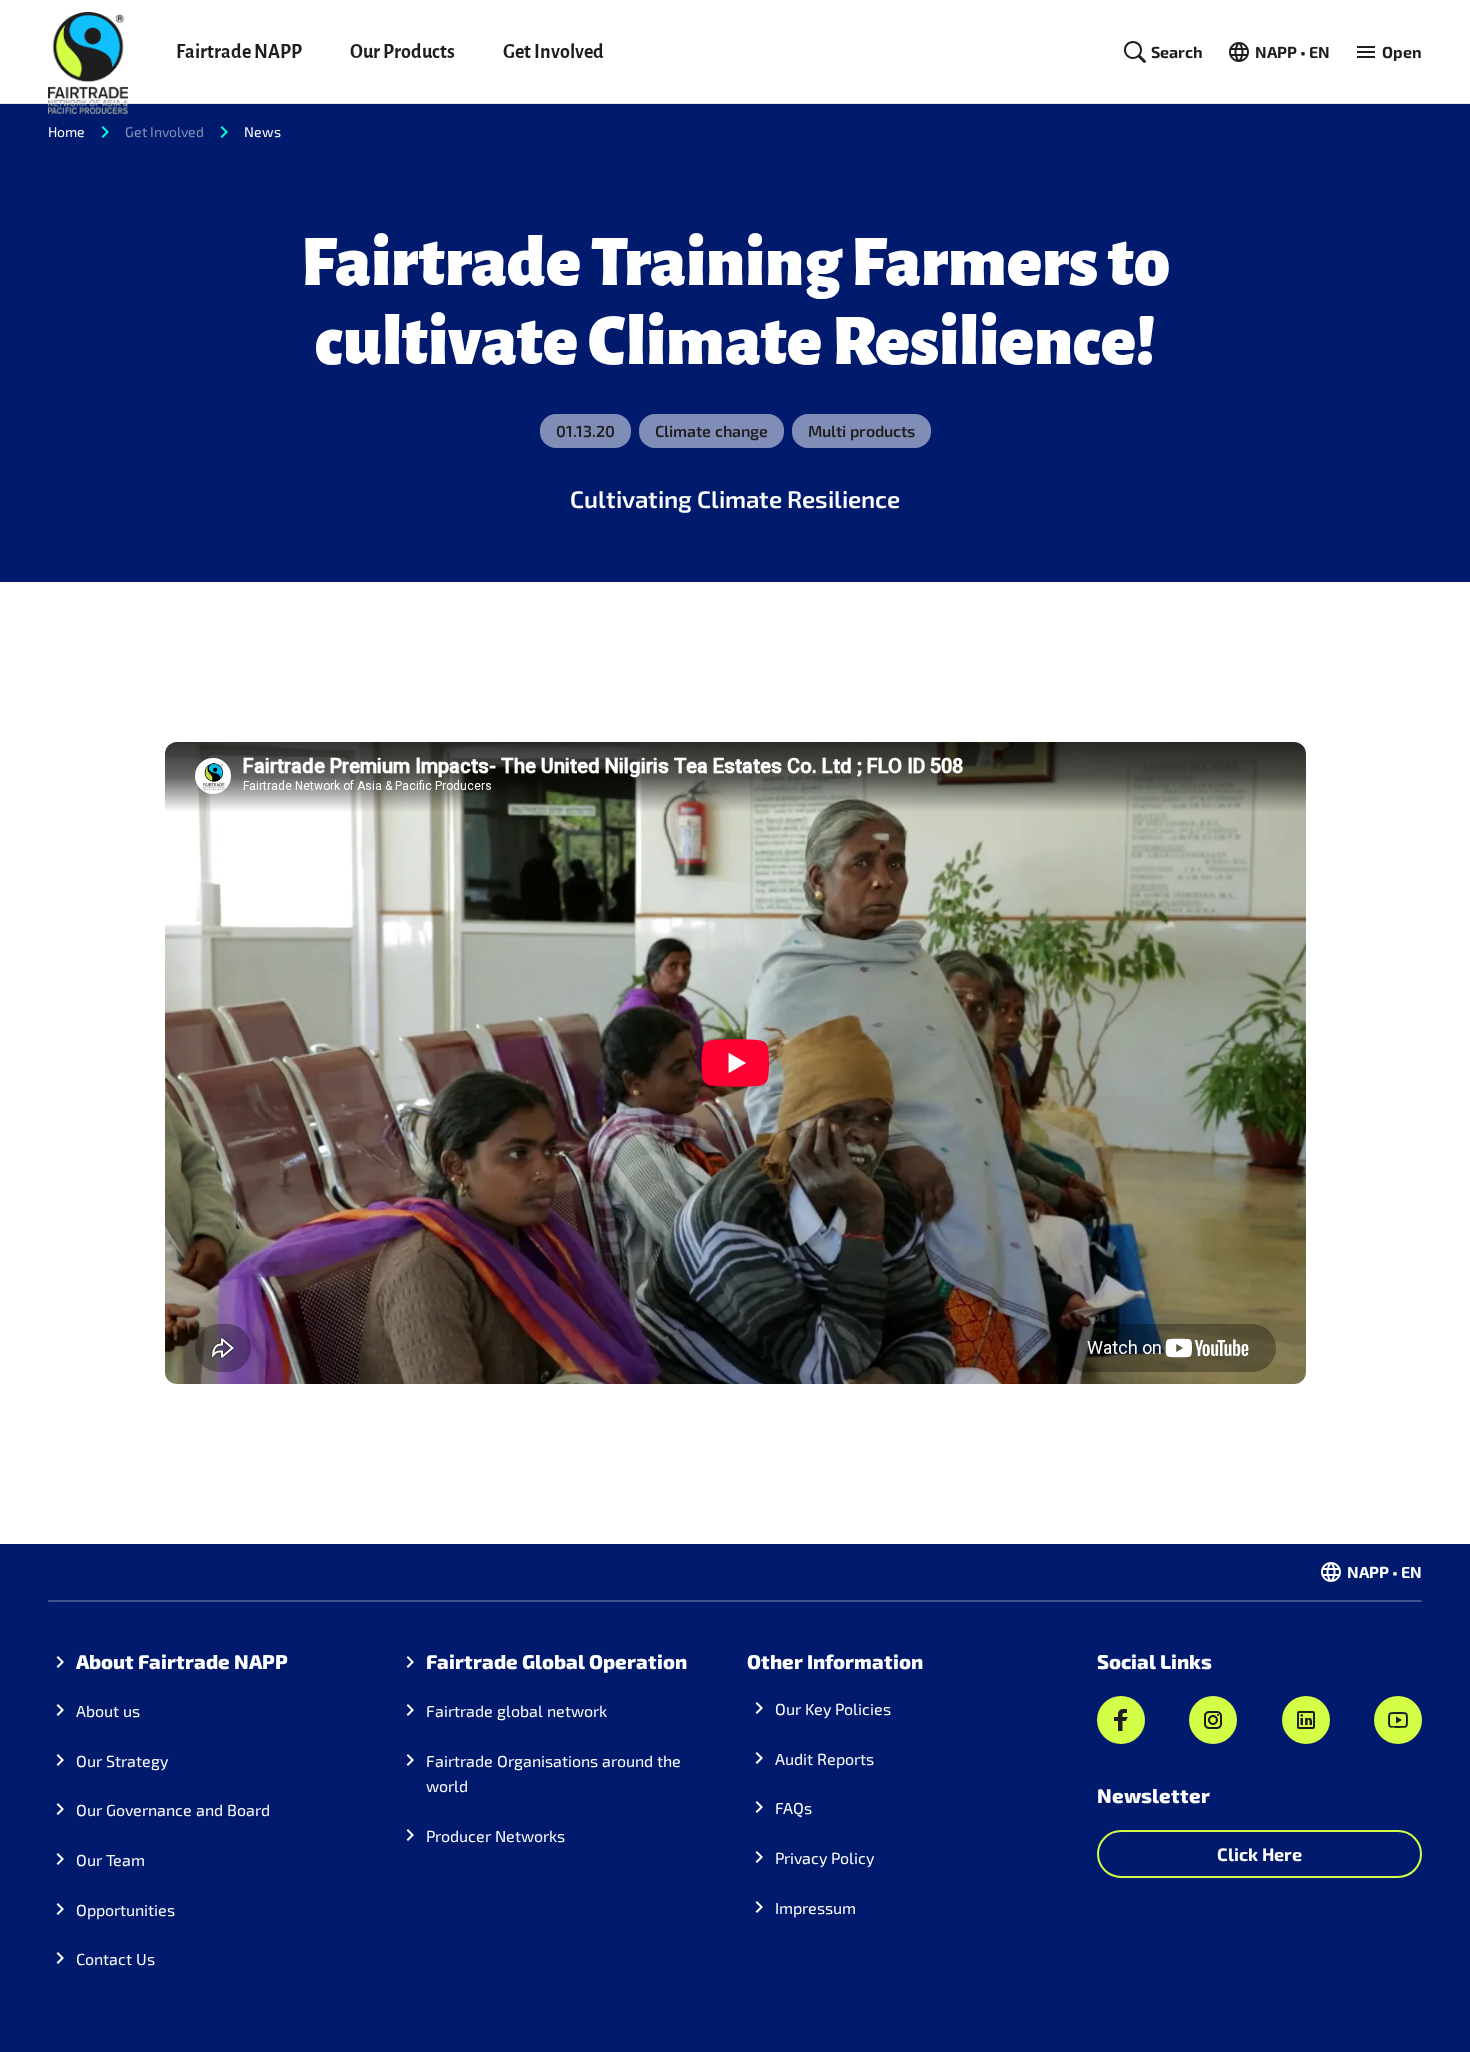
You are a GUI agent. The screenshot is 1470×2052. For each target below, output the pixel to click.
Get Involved (553, 52)
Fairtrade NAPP (239, 52)
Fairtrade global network (516, 1710)
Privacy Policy (824, 1857)
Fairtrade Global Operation (556, 1661)
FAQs (793, 1807)
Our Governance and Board (173, 1809)
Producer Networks (495, 1835)
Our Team (110, 1859)
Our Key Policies (833, 1708)
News (262, 131)
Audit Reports (824, 1758)
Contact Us (115, 1958)
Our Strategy (122, 1760)
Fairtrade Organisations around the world (553, 1773)
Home (66, 131)
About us (108, 1710)
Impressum (815, 1907)
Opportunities (125, 1909)
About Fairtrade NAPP (182, 1661)
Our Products (402, 52)
